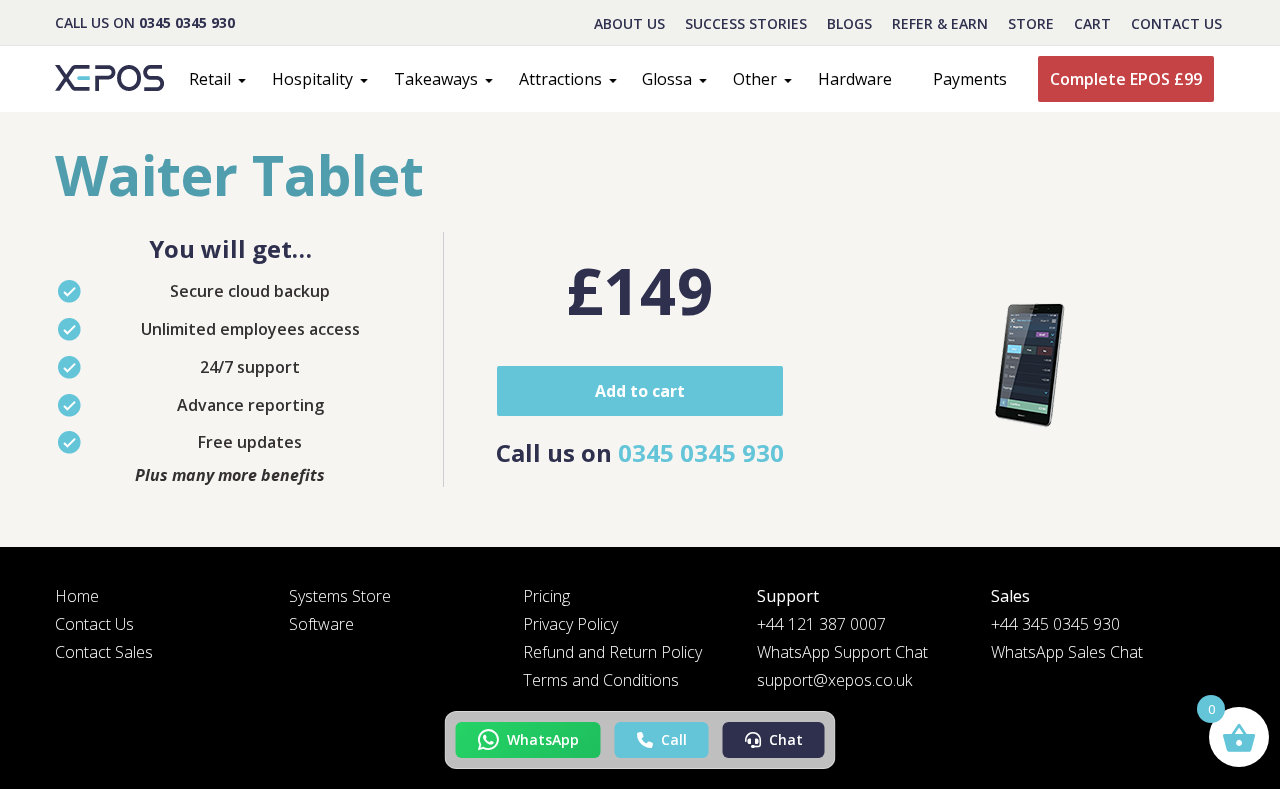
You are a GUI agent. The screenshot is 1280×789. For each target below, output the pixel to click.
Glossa (667, 79)
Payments (970, 79)
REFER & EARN (940, 23)
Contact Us (1176, 23)
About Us (629, 23)
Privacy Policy (570, 624)
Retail (210, 79)
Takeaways (436, 79)
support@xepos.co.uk (834, 680)
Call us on (640, 452)
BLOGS (849, 23)
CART (1092, 23)
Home (77, 596)
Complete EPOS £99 (1126, 79)
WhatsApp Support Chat (842, 652)
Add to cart (640, 391)
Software (321, 624)
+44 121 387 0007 (821, 624)
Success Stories (746, 23)
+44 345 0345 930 (1055, 624)
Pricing (546, 596)
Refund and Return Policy (612, 652)
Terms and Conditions (601, 680)
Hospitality (312, 79)
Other (755, 79)
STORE (1031, 23)
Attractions (560, 79)
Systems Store (340, 596)
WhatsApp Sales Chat (1067, 652)
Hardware (855, 79)
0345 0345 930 (187, 22)
